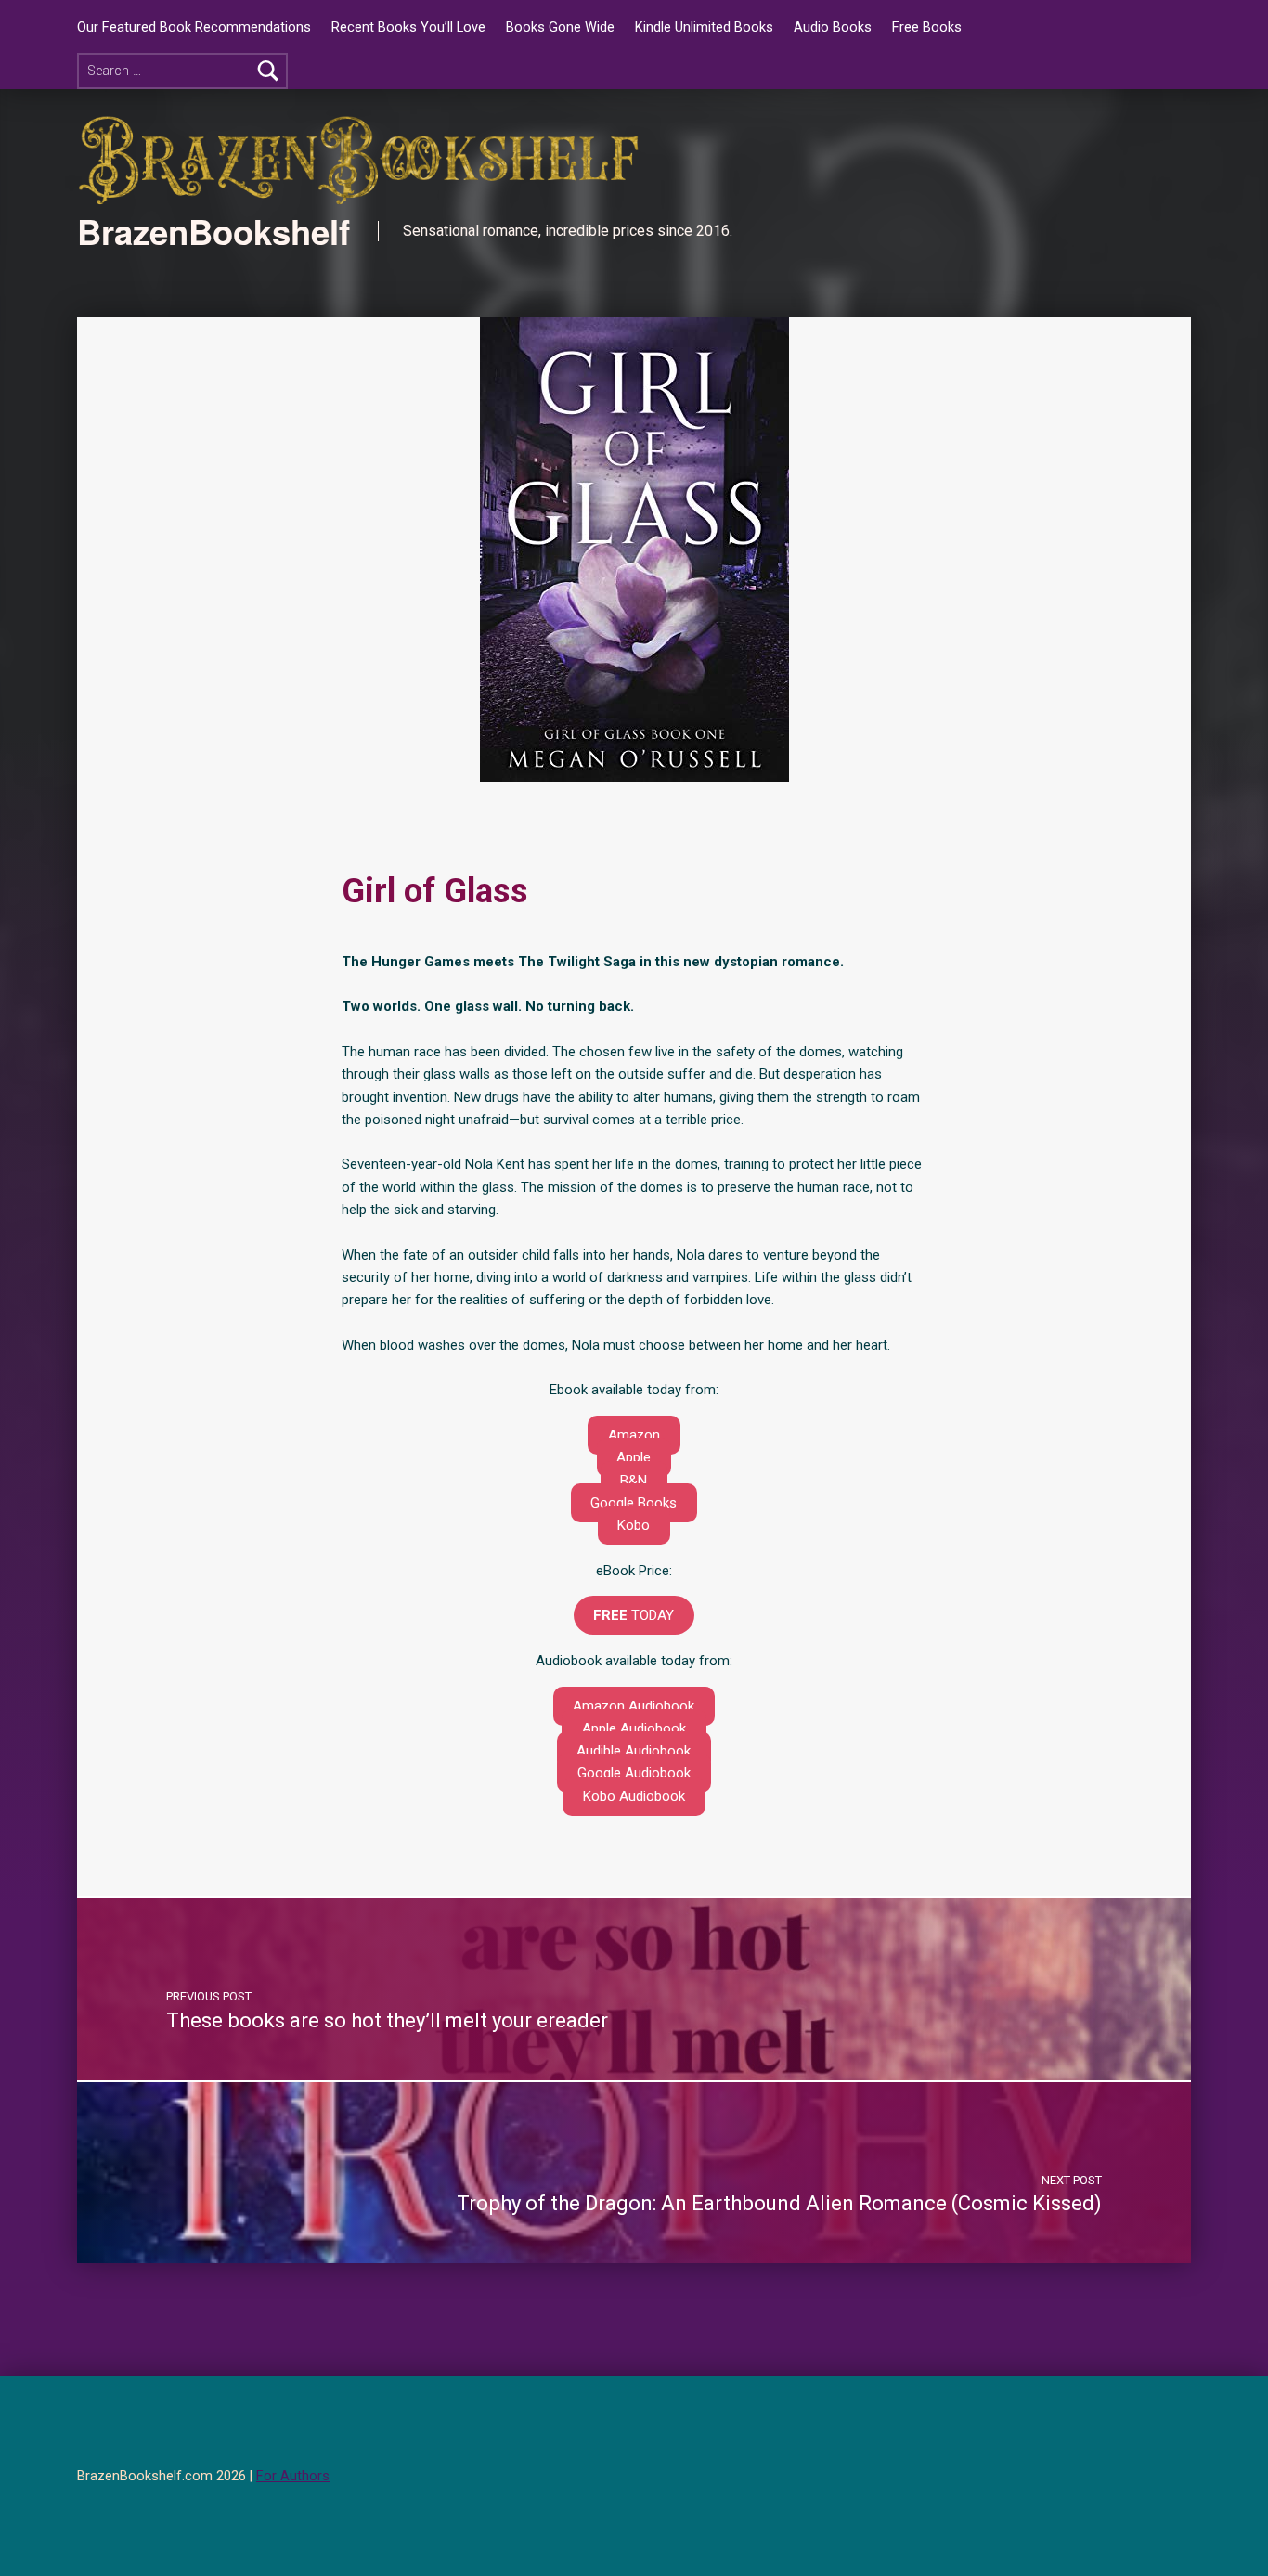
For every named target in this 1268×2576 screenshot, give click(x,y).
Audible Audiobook (634, 1751)
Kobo (634, 1525)
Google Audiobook (634, 1773)
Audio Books (833, 27)
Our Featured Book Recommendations (194, 27)
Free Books (927, 27)
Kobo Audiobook (634, 1796)
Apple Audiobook (634, 1728)
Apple (634, 1457)
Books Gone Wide (560, 27)
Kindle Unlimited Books (704, 27)
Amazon (634, 1435)
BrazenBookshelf (213, 231)
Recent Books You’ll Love (408, 27)
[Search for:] (182, 71)
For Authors (293, 2476)
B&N (634, 1481)
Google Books (634, 1503)
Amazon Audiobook (634, 1706)
